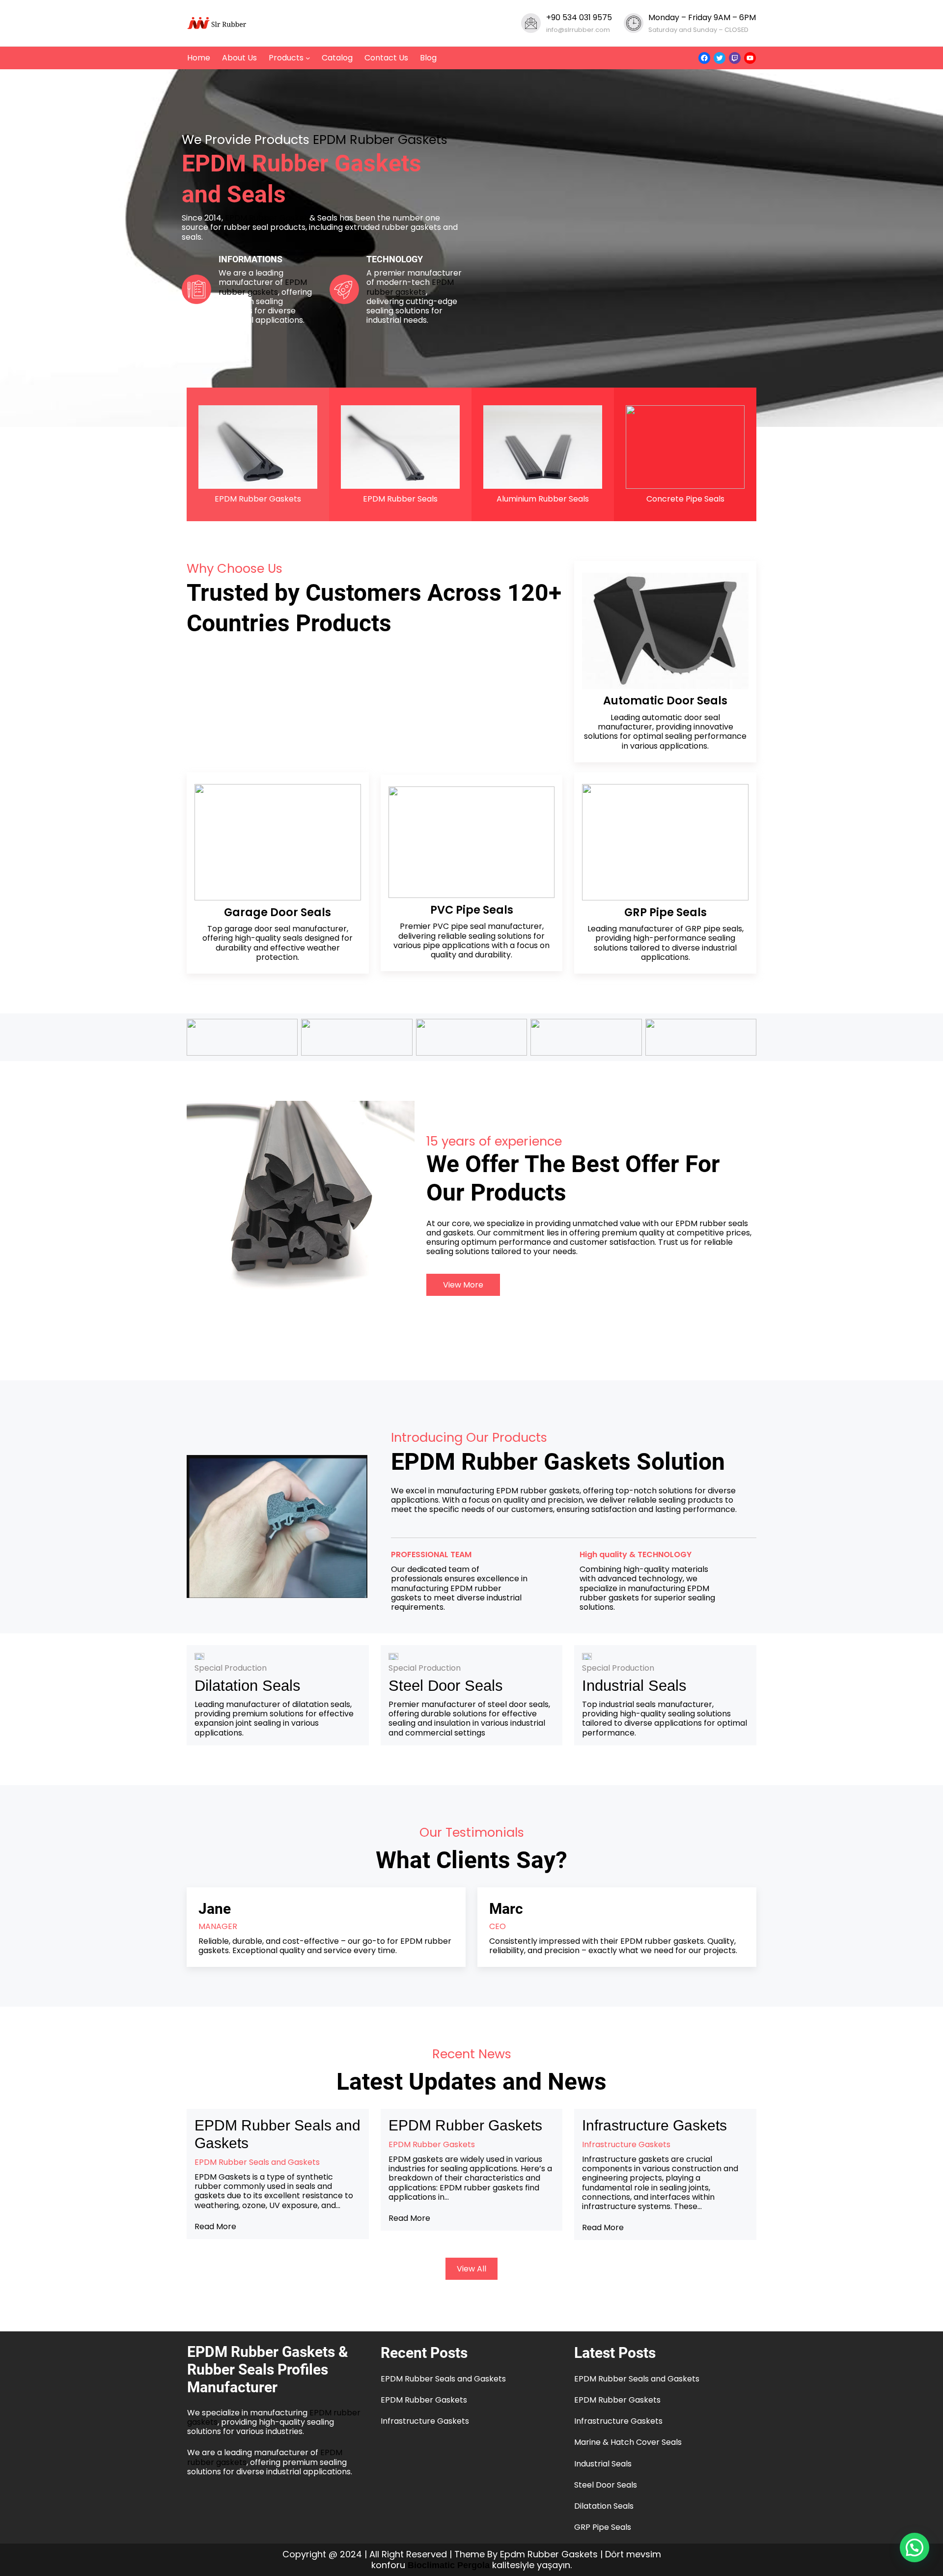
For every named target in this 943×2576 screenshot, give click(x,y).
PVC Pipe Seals (472, 910)
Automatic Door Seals (665, 700)
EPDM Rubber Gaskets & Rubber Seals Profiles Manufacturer (268, 2369)
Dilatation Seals (248, 1686)
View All (471, 2269)
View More (463, 1285)
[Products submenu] (308, 58)
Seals (692, 912)
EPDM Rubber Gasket (266, 218)
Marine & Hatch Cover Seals (628, 2442)
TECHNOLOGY (395, 259)
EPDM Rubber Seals (400, 499)
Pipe (663, 912)
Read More (215, 2226)
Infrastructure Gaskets (654, 2125)
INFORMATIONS (250, 259)
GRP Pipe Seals (603, 2527)
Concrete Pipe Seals (685, 499)
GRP (637, 912)
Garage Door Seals (277, 912)
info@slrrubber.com (578, 30)
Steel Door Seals (446, 1686)
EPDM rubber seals (712, 1223)
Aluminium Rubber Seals (543, 499)
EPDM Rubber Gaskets (380, 140)
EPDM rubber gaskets (263, 287)
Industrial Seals (634, 1686)
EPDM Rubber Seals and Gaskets (277, 2134)
